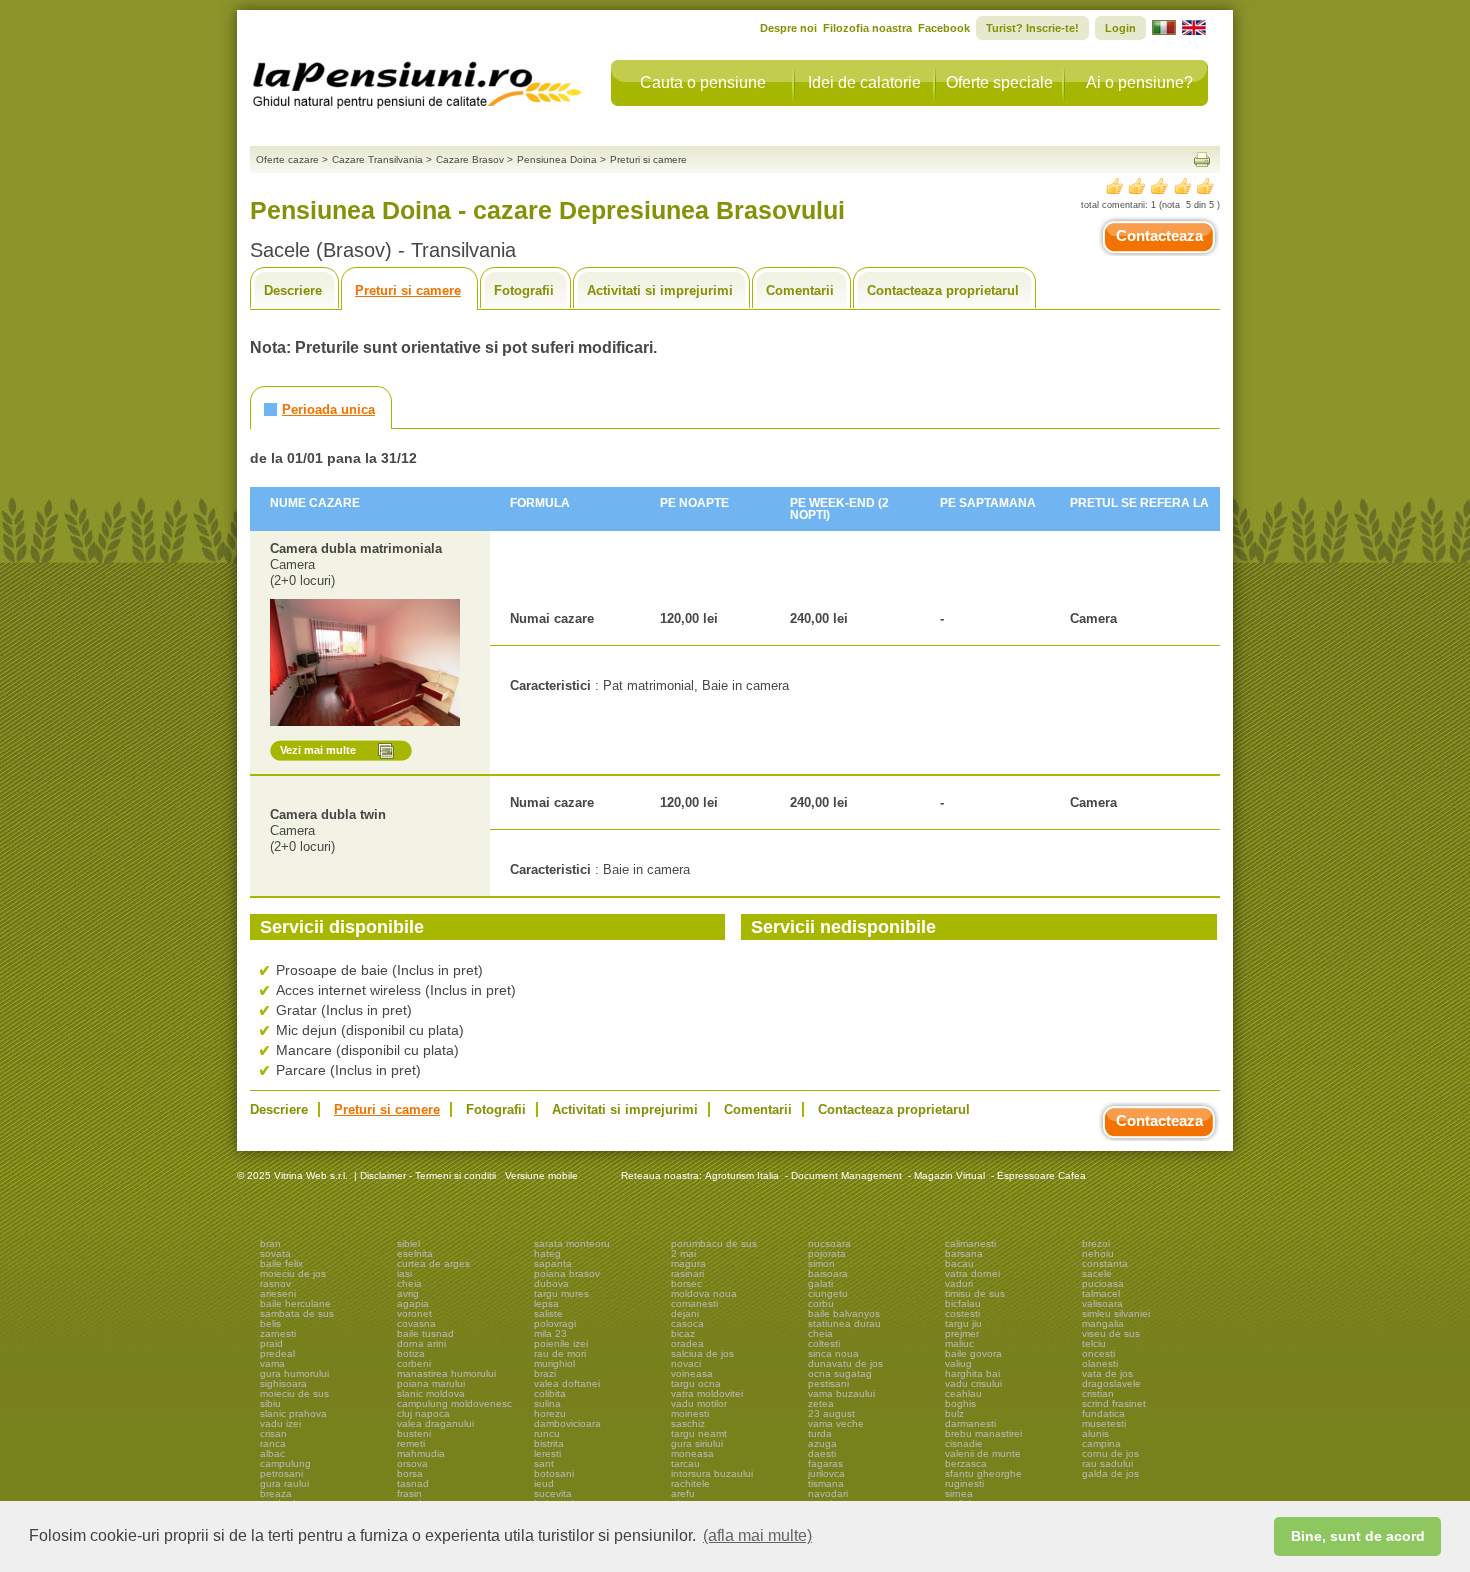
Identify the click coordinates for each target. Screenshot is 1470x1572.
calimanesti (970, 1243)
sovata (275, 1253)
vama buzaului (841, 1393)
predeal (277, 1353)
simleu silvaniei (1116, 1313)
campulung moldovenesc (454, 1403)
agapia (413, 1303)
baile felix (281, 1263)
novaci (686, 1363)
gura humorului (294, 1373)
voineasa (692, 1373)
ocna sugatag (840, 1373)
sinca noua (833, 1353)
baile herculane (295, 1303)
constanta (1105, 1263)
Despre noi (788, 28)
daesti (822, 1453)
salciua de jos (702, 1353)
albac (272, 1453)
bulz (954, 1413)
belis (270, 1323)
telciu (1094, 1343)
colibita (550, 1393)
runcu (547, 1433)
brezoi (1096, 1243)
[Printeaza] (1202, 159)
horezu (550, 1413)
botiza (411, 1353)
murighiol (554, 1363)
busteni (414, 1433)
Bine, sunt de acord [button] (1358, 1536)
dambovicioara (567, 1423)
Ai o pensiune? (1139, 82)
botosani (554, 1473)
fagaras (825, 1463)
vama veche (836, 1423)
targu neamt (699, 1433)
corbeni (414, 1363)
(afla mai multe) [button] (757, 1535)
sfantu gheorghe (983, 1473)
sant (544, 1463)
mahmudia (421, 1453)
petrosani (281, 1473)
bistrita (549, 1443)
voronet (414, 1313)
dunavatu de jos (845, 1363)
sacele (1097, 1273)
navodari (828, 1493)
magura (688, 1263)
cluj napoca (423, 1413)
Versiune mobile (540, 1175)
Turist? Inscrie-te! (1032, 28)
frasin (409, 1493)
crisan (273, 1433)
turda (820, 1433)
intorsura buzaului (712, 1473)
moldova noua (704, 1293)
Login (1120, 28)
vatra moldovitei (707, 1393)
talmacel (1101, 1293)
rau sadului (1107, 1463)
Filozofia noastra (867, 28)
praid (271, 1343)
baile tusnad (425, 1333)
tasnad (413, 1483)
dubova (551, 1283)
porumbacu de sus (714, 1243)
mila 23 (550, 1333)
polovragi (555, 1323)
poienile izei (561, 1343)
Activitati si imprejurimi (660, 290)
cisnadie (964, 1443)
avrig (408, 1293)
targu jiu (963, 1323)
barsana (964, 1253)
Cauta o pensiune (703, 82)
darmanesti (970, 1423)
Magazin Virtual (949, 1175)
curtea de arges (433, 1263)
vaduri (959, 1283)
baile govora (973, 1353)
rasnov (275, 1283)
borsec (686, 1283)
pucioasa (1103, 1283)
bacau (959, 1263)
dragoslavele (1111, 1383)
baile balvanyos (844, 1313)
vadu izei (280, 1423)
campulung (285, 1463)
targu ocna (696, 1383)
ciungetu (828, 1293)
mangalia (1103, 1323)
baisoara (828, 1273)
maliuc (959, 1343)
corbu (821, 1303)
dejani (685, 1313)
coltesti (824, 1343)
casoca (687, 1323)
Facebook (944, 28)
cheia (409, 1283)
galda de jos (1110, 1473)
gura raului (284, 1483)
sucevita (553, 1493)
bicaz (683, 1333)
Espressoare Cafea (1041, 1175)
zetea (821, 1403)
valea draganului (435, 1423)
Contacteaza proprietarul (943, 290)
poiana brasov (567, 1273)
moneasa (692, 1453)
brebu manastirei (983, 1433)
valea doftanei (567, 1383)
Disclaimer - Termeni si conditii (428, 1175)
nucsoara (829, 1243)
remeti (411, 1443)
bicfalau (963, 1303)
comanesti (694, 1303)
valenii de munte (983, 1453)
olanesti (1100, 1363)
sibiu (270, 1403)
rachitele (690, 1483)
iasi (404, 1273)
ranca (273, 1443)
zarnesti (278, 1333)
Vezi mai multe (318, 750)
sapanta (553, 1263)
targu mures (561, 1293)
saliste (548, 1313)
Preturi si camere (408, 290)
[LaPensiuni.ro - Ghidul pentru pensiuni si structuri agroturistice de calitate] (418, 80)
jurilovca (826, 1473)
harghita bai (972, 1373)
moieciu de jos (293, 1273)
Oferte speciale (999, 82)
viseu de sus (1111, 1333)
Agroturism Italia (742, 1175)
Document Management (846, 1175)
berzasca (966, 1463)
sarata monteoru (572, 1243)
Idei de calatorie (864, 82)
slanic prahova (293, 1413)
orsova (412, 1463)
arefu (683, 1493)
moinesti (690, 1413)
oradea (687, 1343)
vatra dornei (972, 1273)
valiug (958, 1363)
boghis (960, 1403)
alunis (1095, 1433)
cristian (1098, 1393)
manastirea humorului (446, 1373)
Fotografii (524, 290)
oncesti (1098, 1353)
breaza (276, 1493)
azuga (822, 1443)
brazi (545, 1373)
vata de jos (1107, 1373)
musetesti (1104, 1423)
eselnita (415, 1253)
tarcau (685, 1463)
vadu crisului (973, 1383)
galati (820, 1283)
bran (270, 1243)
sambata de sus (297, 1313)
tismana (826, 1483)
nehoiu (1098, 1253)
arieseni (278, 1293)
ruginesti (964, 1483)
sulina (547, 1403)
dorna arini (421, 1343)
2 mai (683, 1253)
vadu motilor (699, 1403)
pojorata (827, 1253)
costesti (962, 1313)
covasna (416, 1323)
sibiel (408, 1243)
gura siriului (697, 1443)
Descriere (293, 290)
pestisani (828, 1383)
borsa (410, 1473)
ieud (544, 1483)
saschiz (688, 1423)
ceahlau (963, 1393)
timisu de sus (975, 1293)
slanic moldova (431, 1393)
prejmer (962, 1333)
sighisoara (283, 1383)
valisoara (1102, 1303)
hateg (547, 1253)
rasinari (687, 1273)
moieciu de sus (294, 1393)
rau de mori (560, 1353)
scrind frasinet (1114, 1403)
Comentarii (800, 290)
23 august (831, 1413)
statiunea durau (844, 1323)
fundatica (1103, 1413)
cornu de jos (1110, 1453)
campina (1101, 1443)
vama (272, 1363)
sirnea (959, 1493)
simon (821, 1263)
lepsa (546, 1303)
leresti (547, 1453)
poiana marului (431, 1383)
